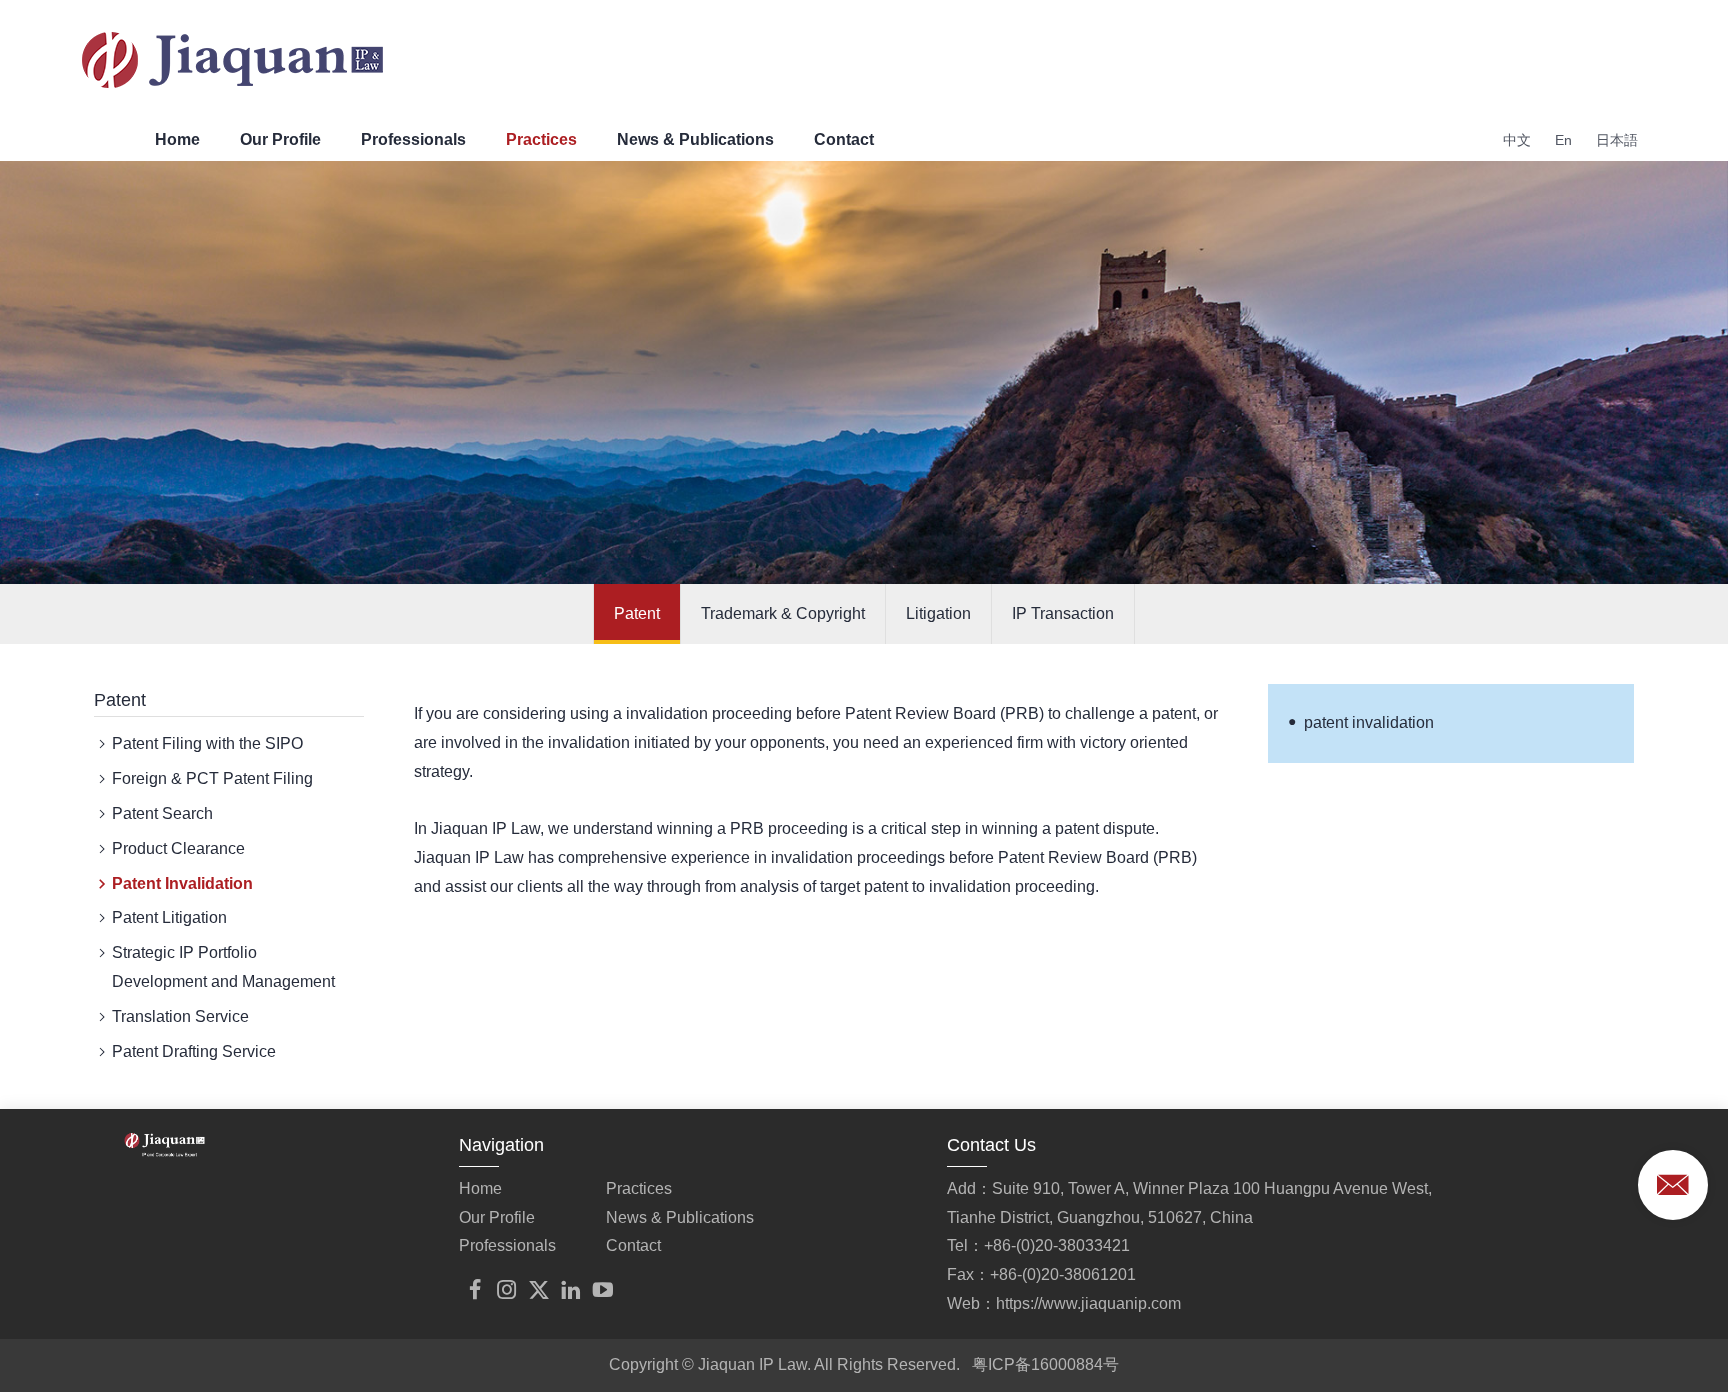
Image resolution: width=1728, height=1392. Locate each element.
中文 (1517, 140)
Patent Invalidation (182, 883)
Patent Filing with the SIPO (207, 743)
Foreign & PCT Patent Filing (212, 778)
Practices (541, 139)
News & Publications (695, 139)
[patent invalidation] (291, 1226)
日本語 (1617, 140)
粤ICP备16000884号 (1045, 1364)
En (1563, 140)
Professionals (413, 139)
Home (177, 139)
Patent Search (162, 813)
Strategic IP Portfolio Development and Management (223, 967)
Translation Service (180, 1016)
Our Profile (280, 139)
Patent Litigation (169, 917)
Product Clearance (178, 848)
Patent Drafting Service (194, 1051)
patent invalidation (1369, 722)
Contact (844, 139)
